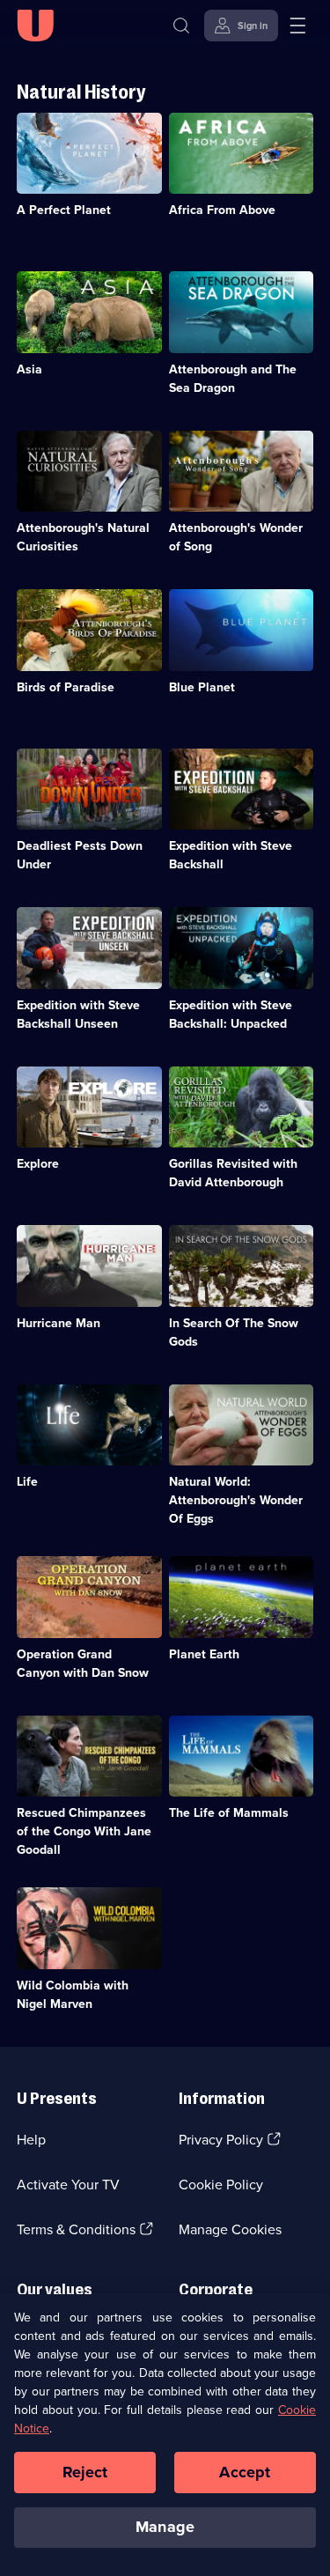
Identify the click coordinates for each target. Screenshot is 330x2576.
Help (31, 2140)
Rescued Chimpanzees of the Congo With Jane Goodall (84, 1831)
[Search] (181, 26)
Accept (245, 2472)
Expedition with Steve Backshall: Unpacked (231, 1015)
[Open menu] (297, 26)
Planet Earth (204, 1654)
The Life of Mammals (229, 1813)
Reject (85, 2472)
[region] (165, 2435)
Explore (38, 1164)
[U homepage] (35, 26)
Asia (29, 369)
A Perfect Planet (64, 210)
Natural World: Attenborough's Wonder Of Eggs (236, 1500)
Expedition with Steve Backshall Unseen (78, 1015)
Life (27, 1482)
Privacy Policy (221, 2140)
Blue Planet (202, 687)
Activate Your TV (68, 2185)
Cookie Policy (221, 2185)
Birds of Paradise (66, 687)
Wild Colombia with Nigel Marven (73, 1995)
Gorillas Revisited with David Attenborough (233, 1173)
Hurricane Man (59, 1323)
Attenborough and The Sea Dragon (233, 379)
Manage (165, 2527)
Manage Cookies (230, 2229)
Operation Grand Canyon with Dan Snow (83, 1664)
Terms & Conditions (76, 2229)
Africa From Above (222, 210)
